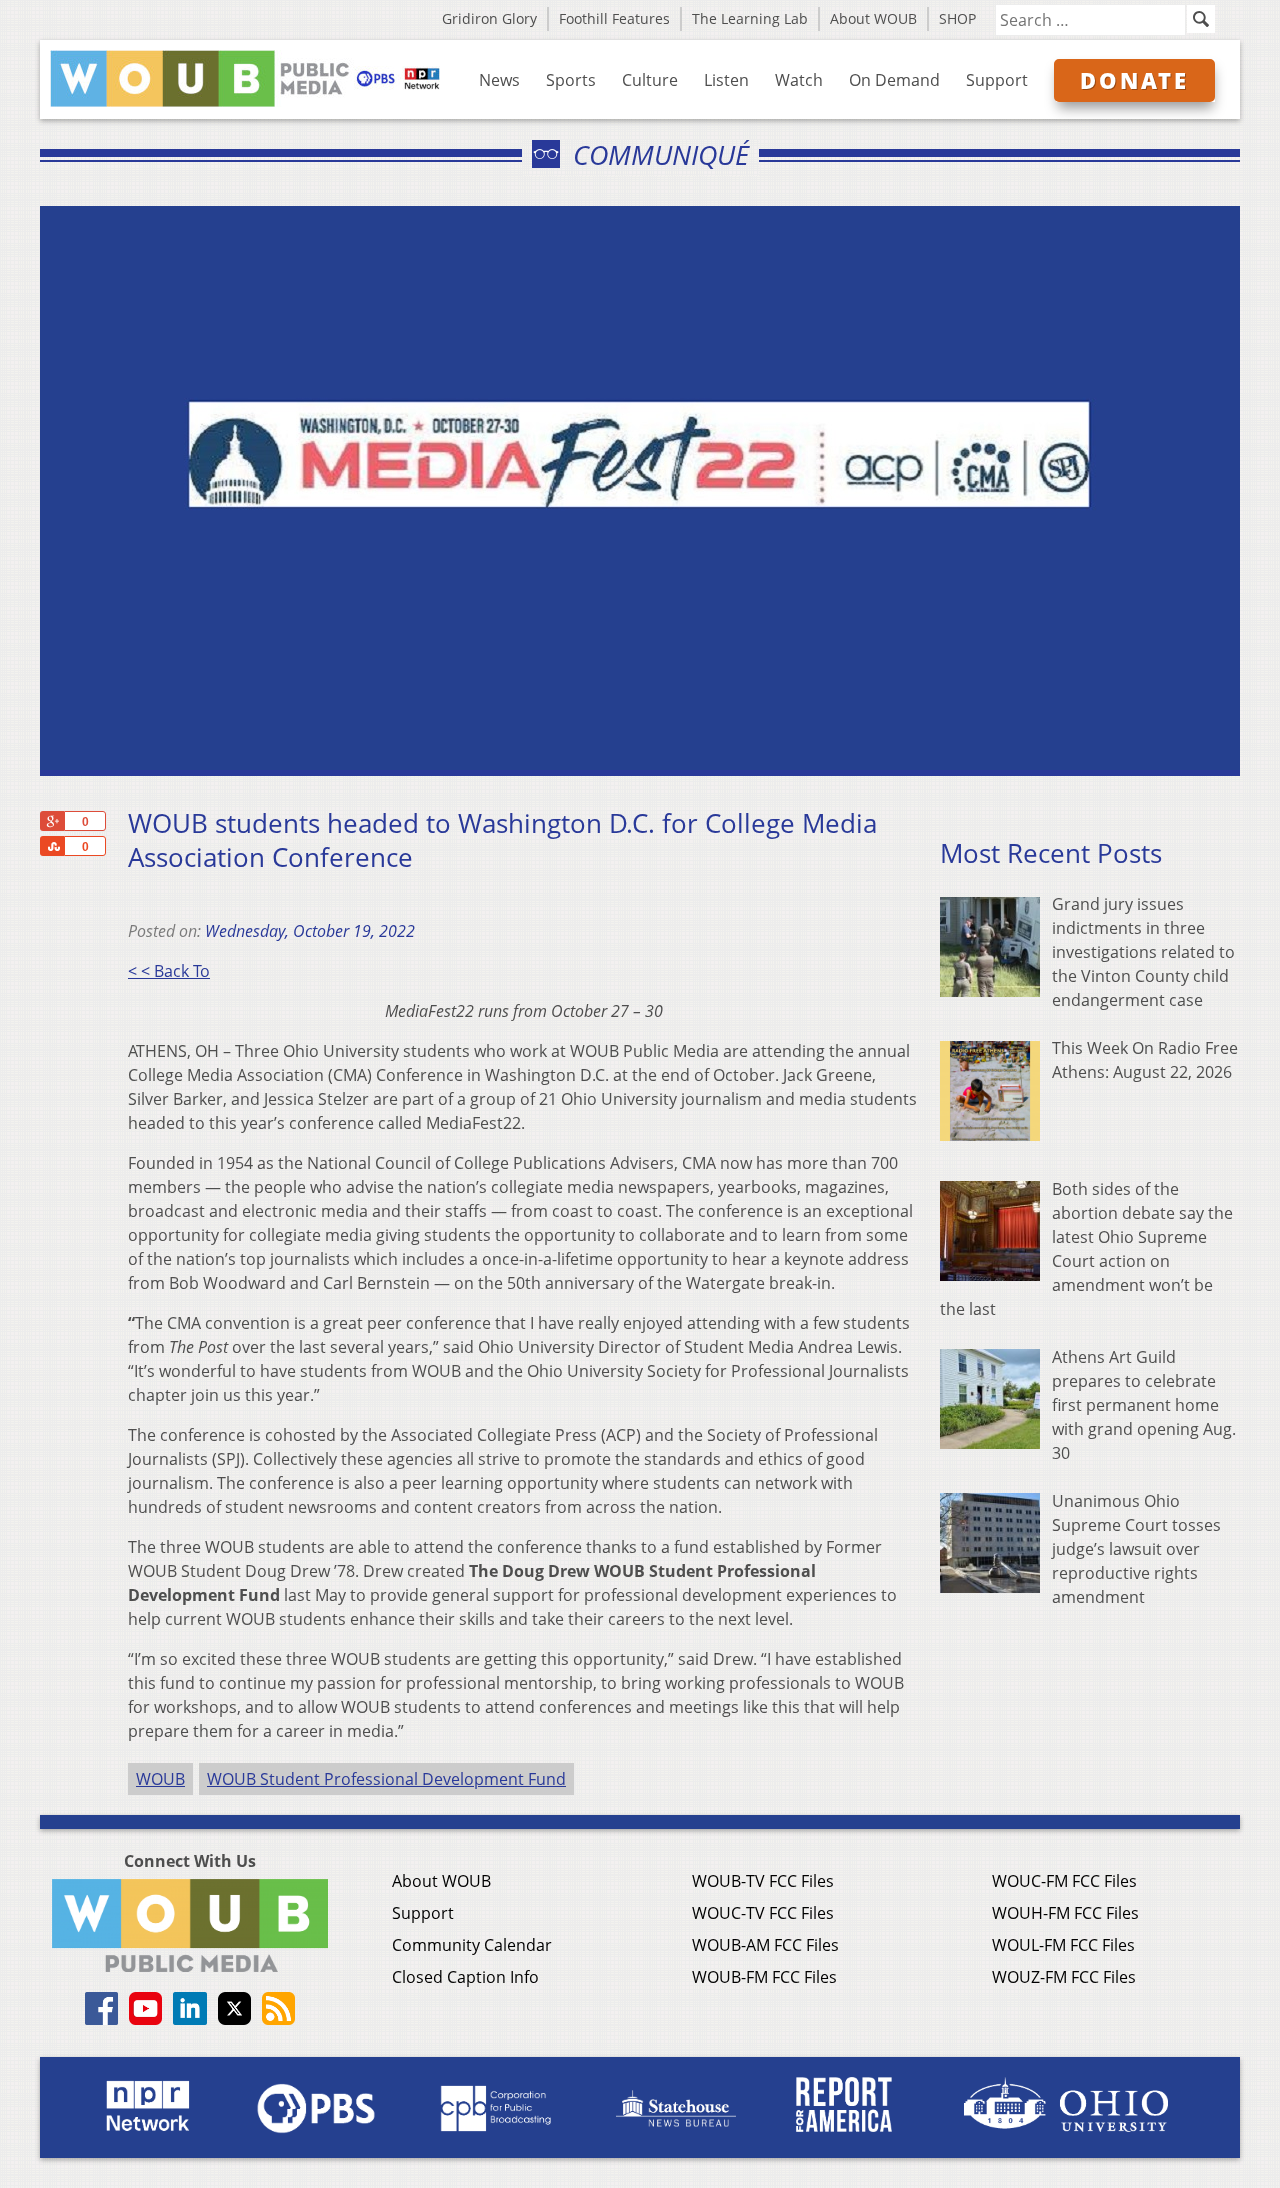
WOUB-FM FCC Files (764, 1977)
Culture (650, 80)
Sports (571, 80)
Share (52, 846)
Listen (726, 80)
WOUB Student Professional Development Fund (386, 1779)
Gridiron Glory (489, 18)
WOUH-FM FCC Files (1065, 1913)
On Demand (894, 80)
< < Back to (169, 971)
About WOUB (873, 18)
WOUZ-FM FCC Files (1064, 1977)
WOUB (160, 1779)
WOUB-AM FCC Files (765, 1945)
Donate (1134, 80)
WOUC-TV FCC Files (763, 1913)
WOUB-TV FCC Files (763, 1881)
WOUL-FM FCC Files (1063, 1945)
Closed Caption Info (465, 1977)
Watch (799, 80)
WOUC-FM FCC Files (1064, 1881)
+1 (52, 821)
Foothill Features (614, 18)
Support (997, 80)
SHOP (957, 18)
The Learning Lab (750, 18)
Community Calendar (472, 1945)
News (499, 80)
